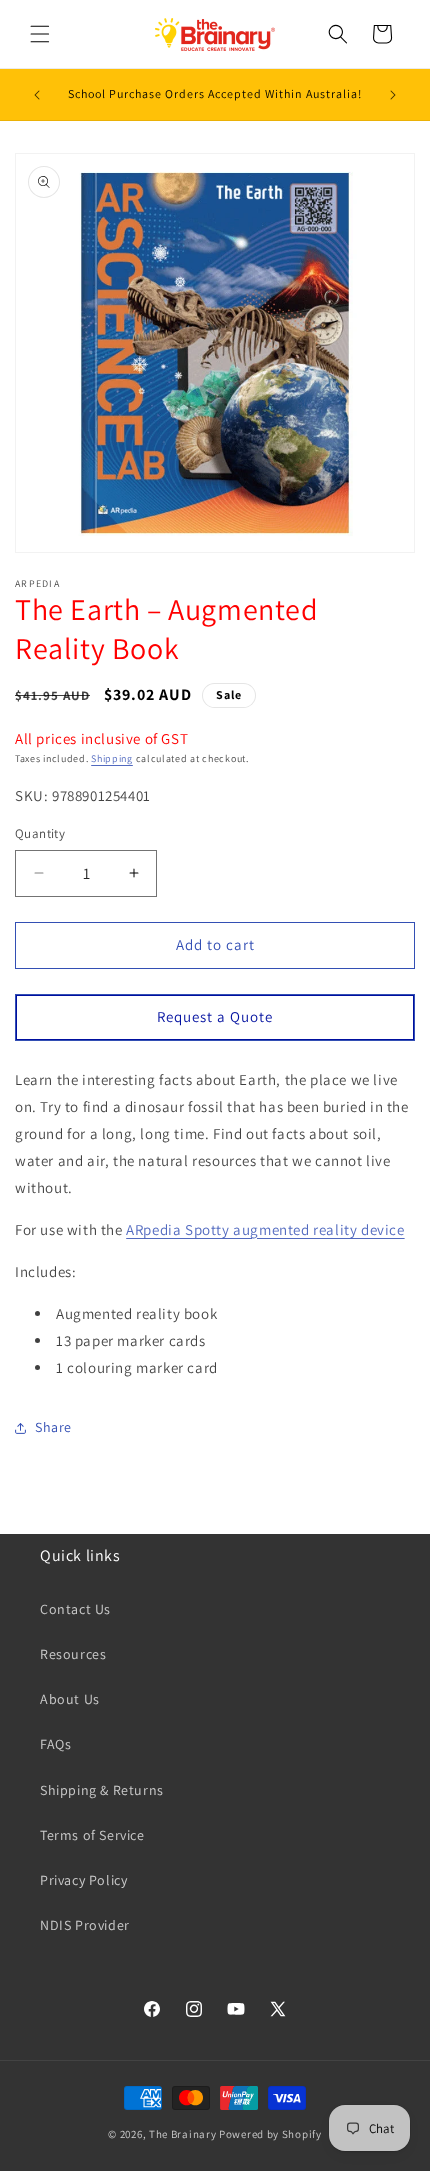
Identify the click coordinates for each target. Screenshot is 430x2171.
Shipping (112, 758)
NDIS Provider (85, 1925)
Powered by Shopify (270, 2134)
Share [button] (53, 1427)
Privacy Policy (83, 1880)
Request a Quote (215, 1016)
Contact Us (75, 1609)
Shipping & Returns (102, 1790)
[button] (40, 34)
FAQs (55, 1744)
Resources (73, 1654)
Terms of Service (92, 1835)
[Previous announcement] (37, 95)
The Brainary (182, 2134)
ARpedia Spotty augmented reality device (265, 1229)
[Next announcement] (393, 95)
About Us (70, 1699)
